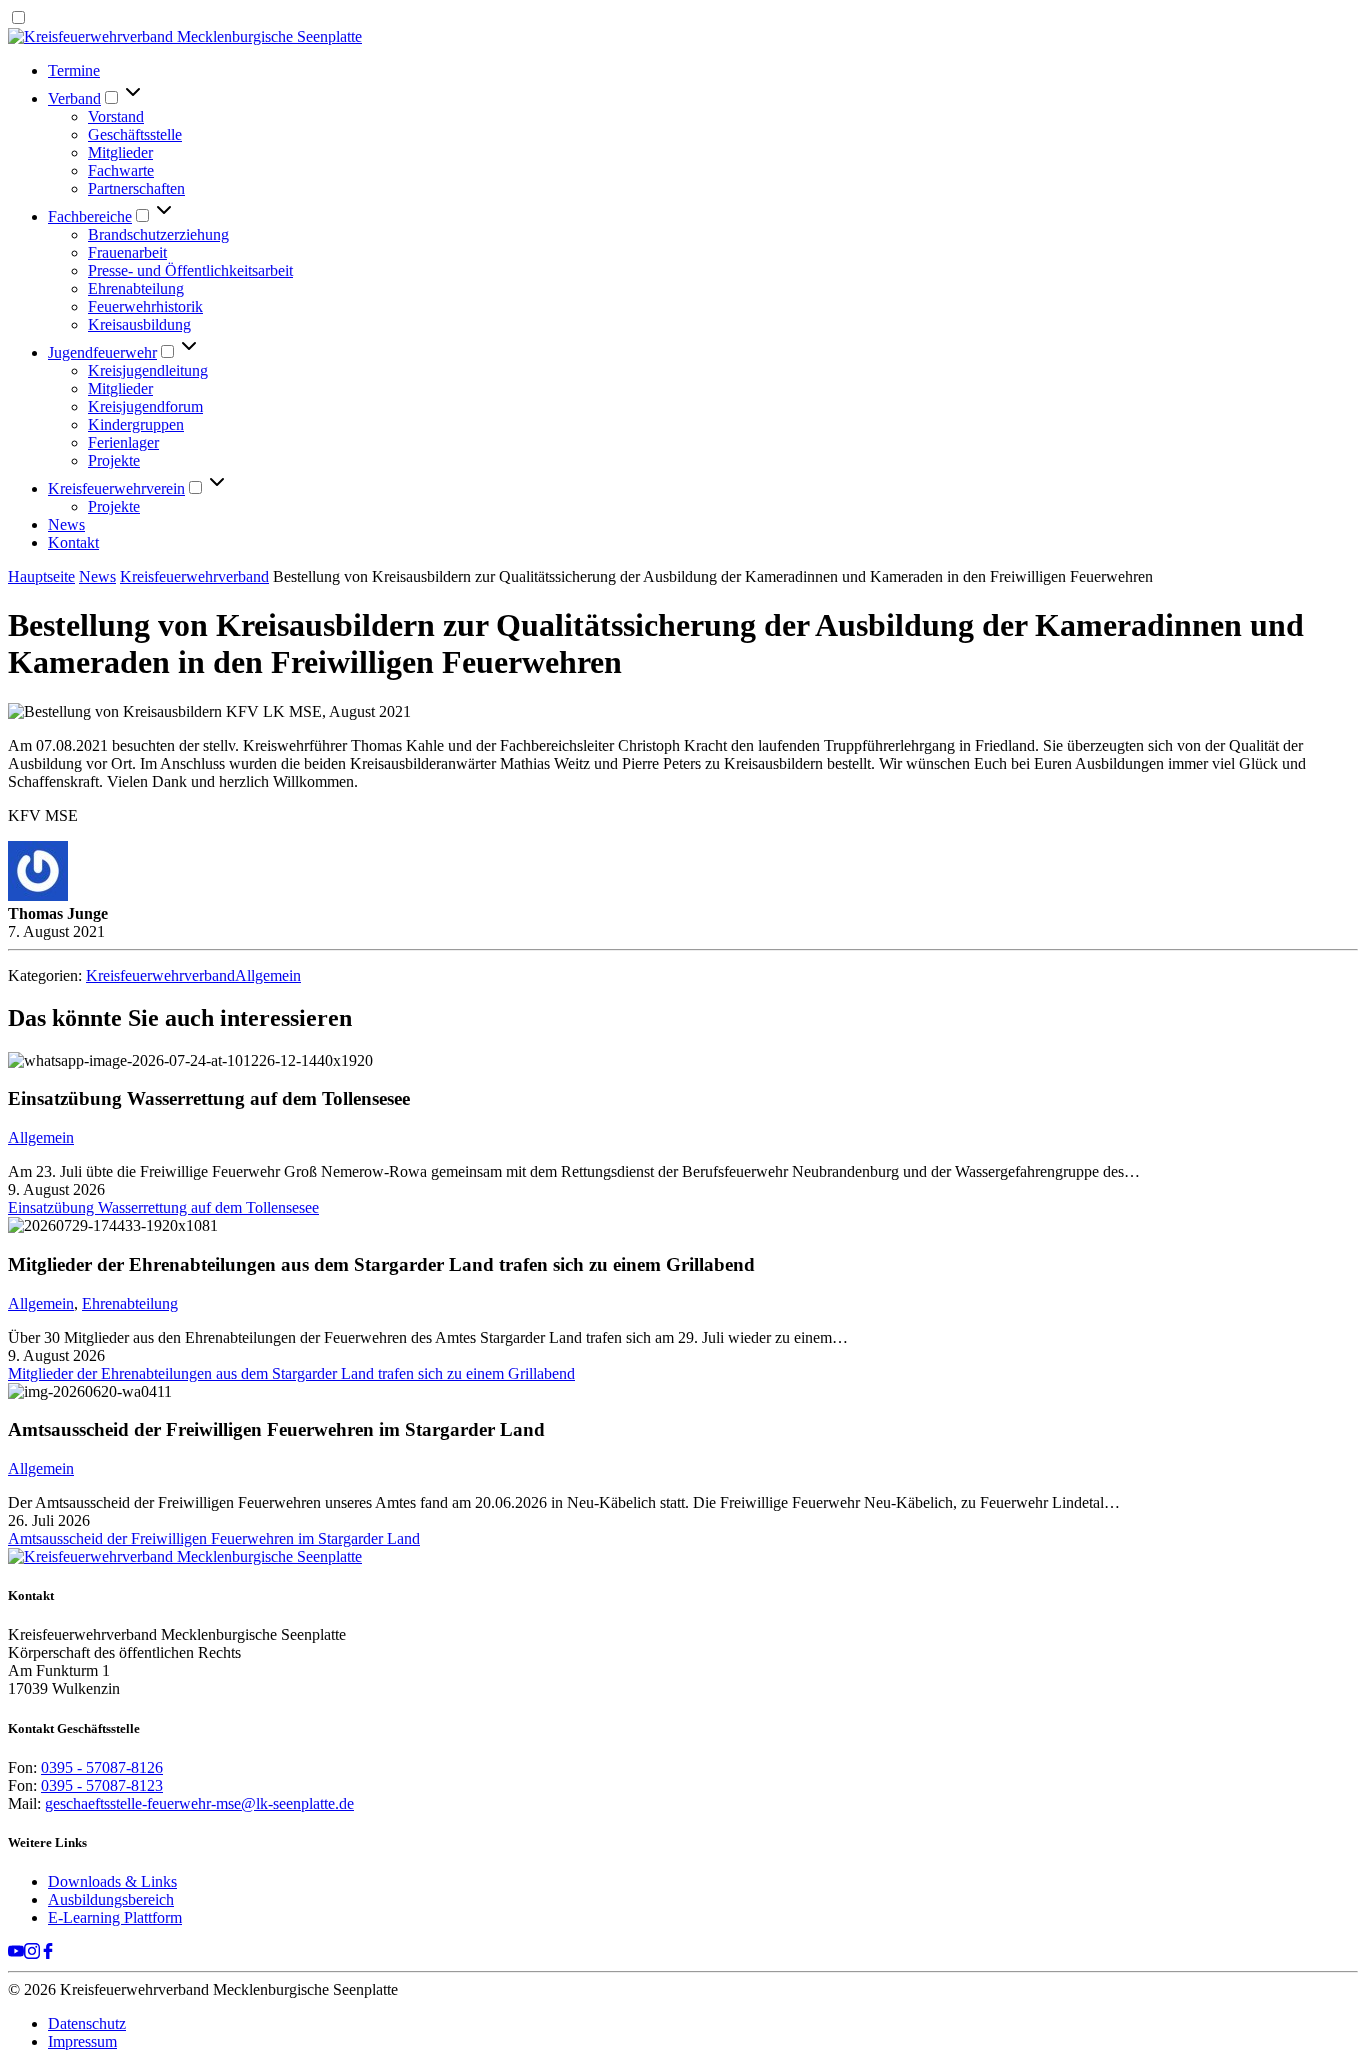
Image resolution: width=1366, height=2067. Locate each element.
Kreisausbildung (139, 324)
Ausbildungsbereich (111, 1899)
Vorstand (116, 116)
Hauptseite (41, 576)
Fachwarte (121, 170)
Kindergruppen (136, 424)
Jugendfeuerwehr (102, 352)
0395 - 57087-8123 (102, 1785)
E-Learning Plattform (115, 1917)
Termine (74, 70)
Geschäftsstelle (135, 134)
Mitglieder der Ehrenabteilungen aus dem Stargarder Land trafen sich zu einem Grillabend (291, 1373)
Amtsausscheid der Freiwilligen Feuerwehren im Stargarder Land (214, 1538)
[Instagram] (32, 1953)
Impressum (82, 2041)
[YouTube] (16, 1953)
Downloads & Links (112, 1881)
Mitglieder (120, 152)
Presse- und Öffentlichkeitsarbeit (190, 270)
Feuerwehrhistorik (145, 306)
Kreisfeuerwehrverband (194, 576)
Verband (74, 98)
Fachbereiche (90, 216)
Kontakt (73, 542)
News (66, 524)
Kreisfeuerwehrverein (116, 488)
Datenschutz (87, 2023)
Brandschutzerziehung (158, 234)
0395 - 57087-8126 (102, 1767)
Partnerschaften (136, 188)
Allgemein (268, 975)
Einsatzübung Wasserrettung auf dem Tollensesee (163, 1207)
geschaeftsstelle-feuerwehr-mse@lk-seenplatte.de (199, 1803)
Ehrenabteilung (136, 288)
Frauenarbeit (127, 252)
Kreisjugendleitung (148, 370)
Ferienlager (123, 442)
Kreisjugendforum (145, 406)
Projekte (114, 460)
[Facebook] (48, 1953)
